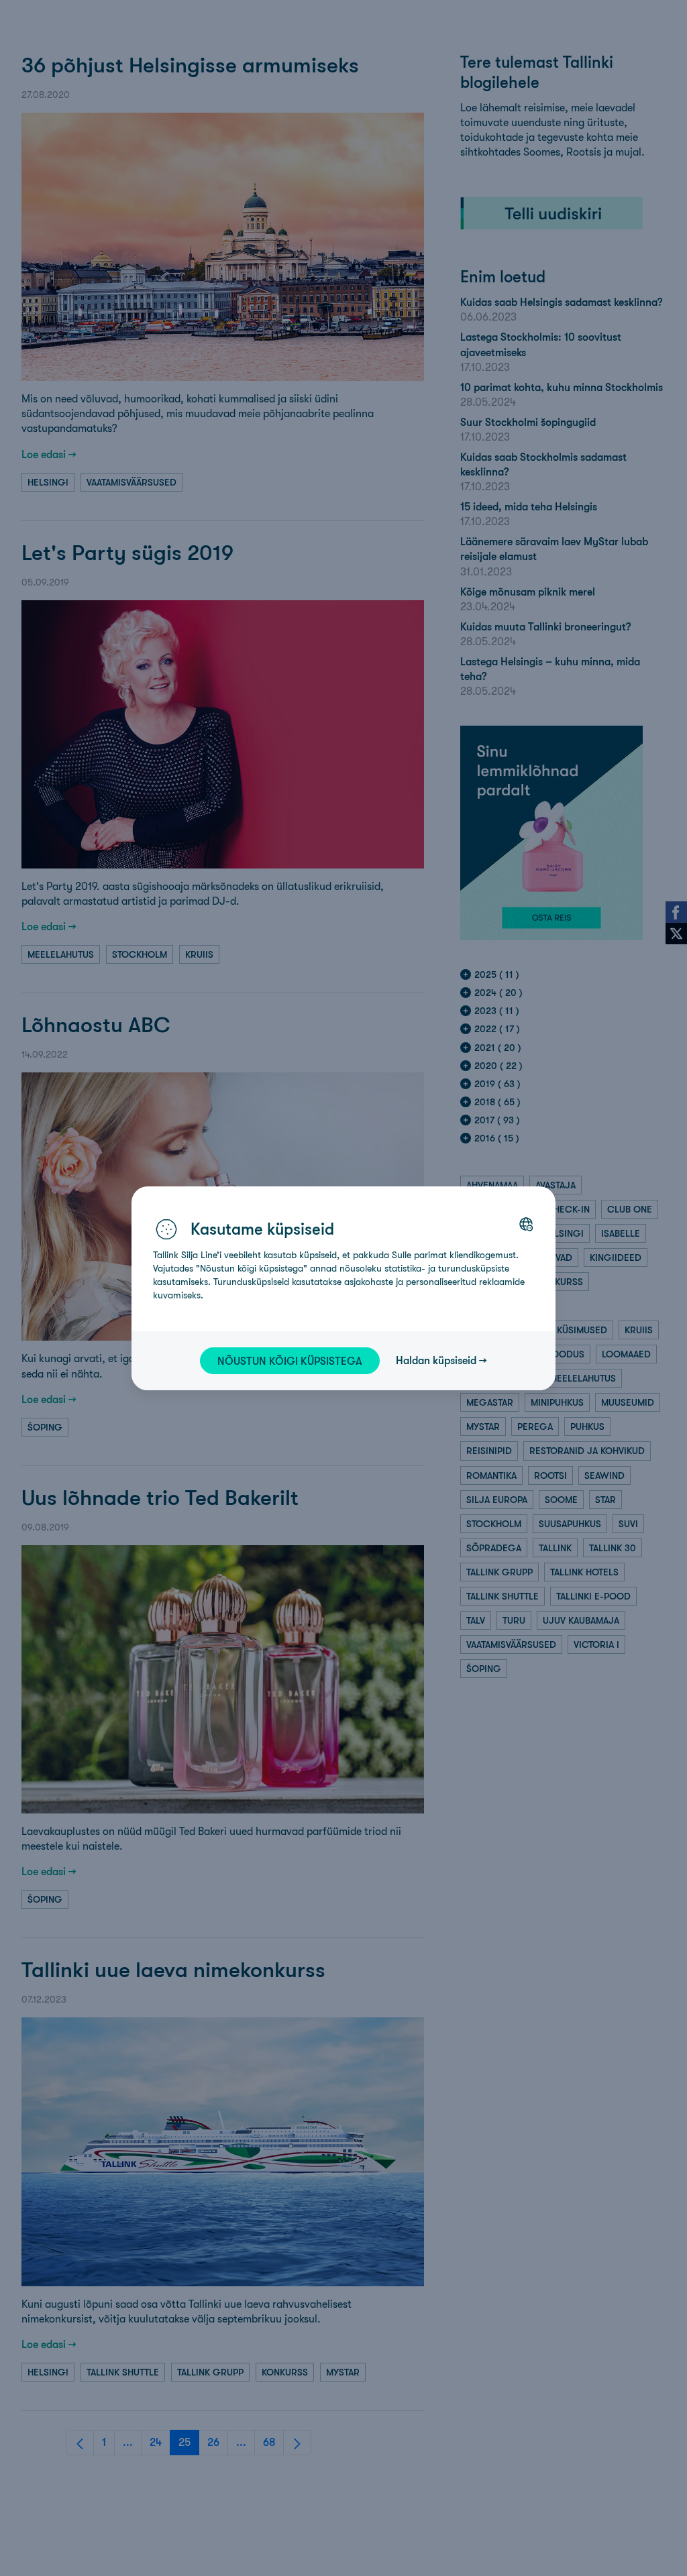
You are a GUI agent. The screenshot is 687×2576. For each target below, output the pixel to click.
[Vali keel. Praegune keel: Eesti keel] (526, 1224)
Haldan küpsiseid (436, 1360)
